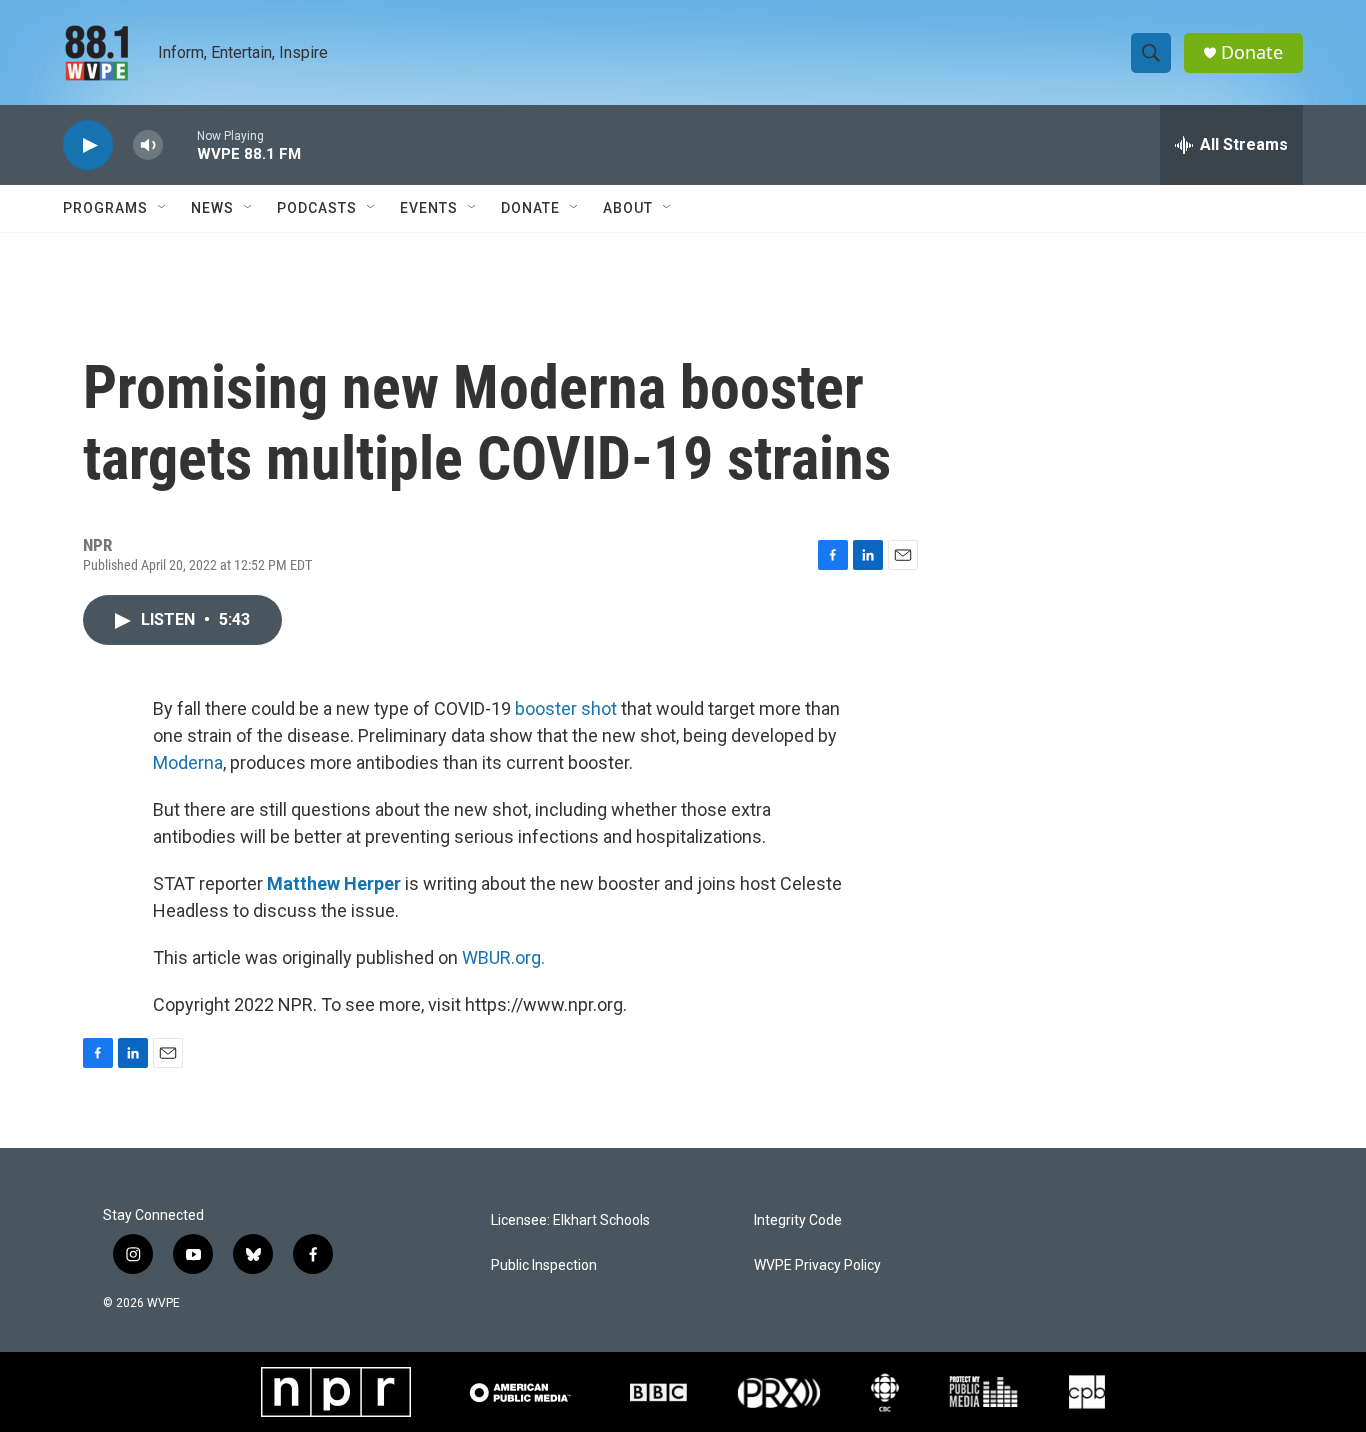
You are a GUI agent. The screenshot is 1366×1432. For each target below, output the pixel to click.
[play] (88, 145)
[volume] (148, 145)
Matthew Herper (334, 883)
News (212, 208)
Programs (105, 208)
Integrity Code (798, 1220)
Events (429, 208)
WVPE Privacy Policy (817, 1265)
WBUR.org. (503, 957)
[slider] (180, 144)
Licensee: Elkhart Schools (570, 1220)
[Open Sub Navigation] (163, 208)
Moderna (188, 762)
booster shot (566, 708)
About (628, 208)
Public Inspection (544, 1265)
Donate (1252, 52)
